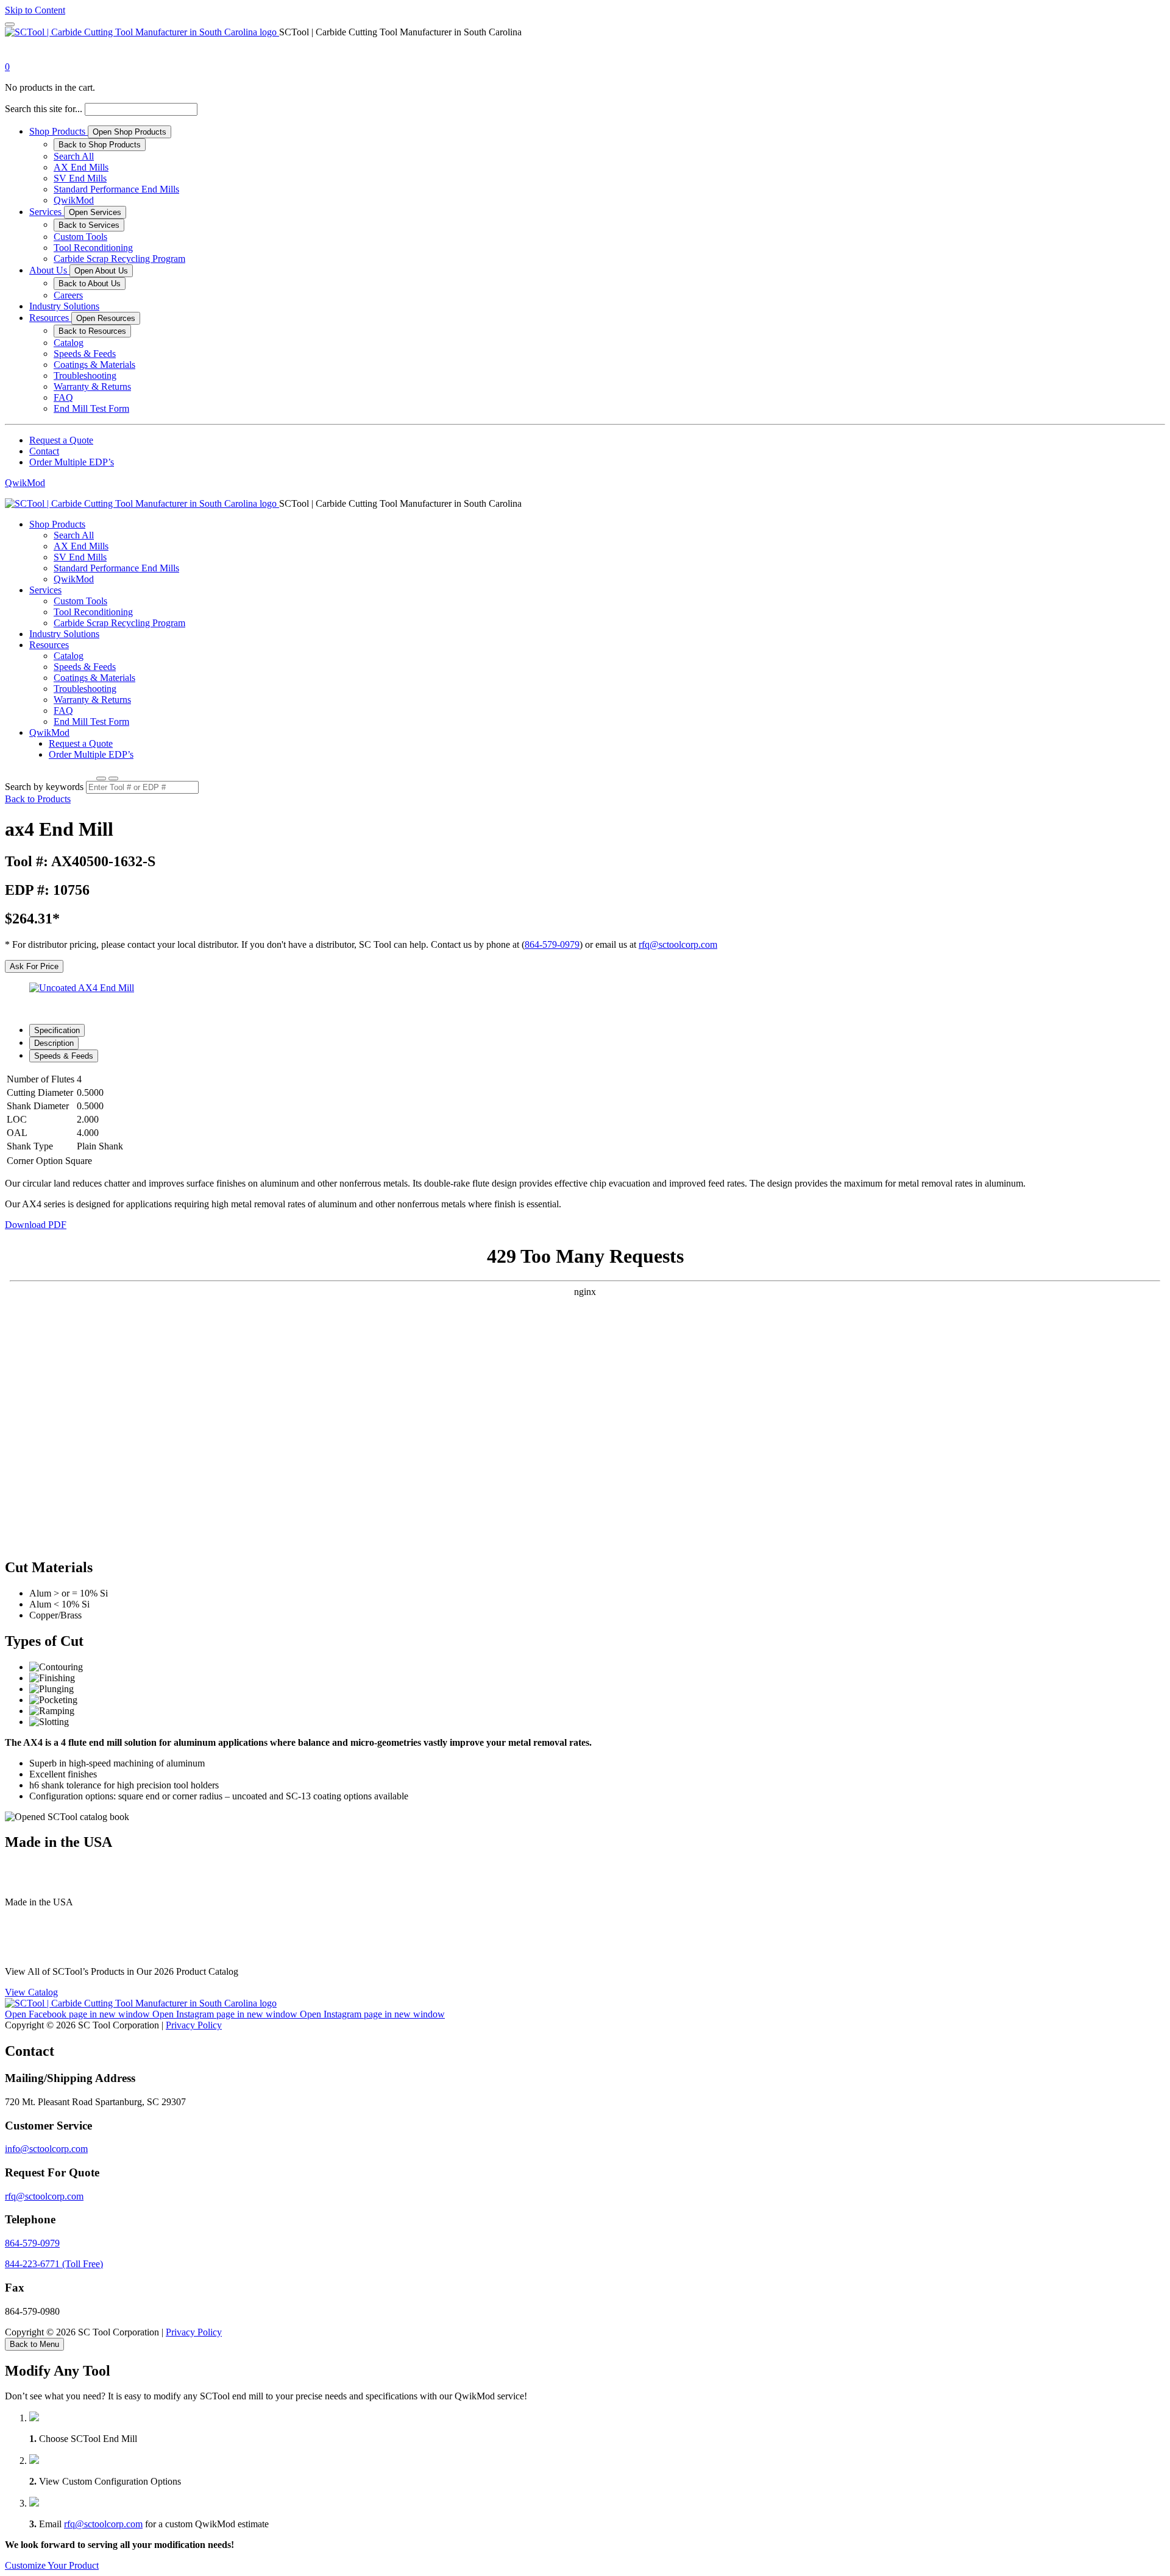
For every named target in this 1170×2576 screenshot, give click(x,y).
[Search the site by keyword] (101, 778)
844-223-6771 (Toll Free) (54, 2264)
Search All (74, 156)
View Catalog (31, 1992)
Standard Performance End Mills (116, 189)
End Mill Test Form (91, 408)
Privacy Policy (194, 2025)
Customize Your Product (52, 2565)
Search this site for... (44, 109)
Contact (44, 451)
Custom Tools (80, 237)
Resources (50, 318)
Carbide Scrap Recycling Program (119, 259)
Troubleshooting (85, 376)
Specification (57, 1030)
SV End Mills (80, 178)
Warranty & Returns (92, 386)
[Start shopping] (16, 56)
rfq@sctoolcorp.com (678, 944)
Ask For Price (34, 966)
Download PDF (36, 1225)
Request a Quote (61, 440)
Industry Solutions (64, 306)
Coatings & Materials (94, 365)
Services (47, 212)
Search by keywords (44, 787)
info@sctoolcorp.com (46, 2149)
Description (54, 1043)
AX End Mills (81, 167)
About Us (49, 270)
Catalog (69, 343)
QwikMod (74, 200)
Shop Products (58, 131)
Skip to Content (35, 10)
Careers (68, 295)
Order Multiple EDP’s (72, 462)
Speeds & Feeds (85, 354)
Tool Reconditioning (93, 248)
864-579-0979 (552, 944)
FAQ (63, 397)
